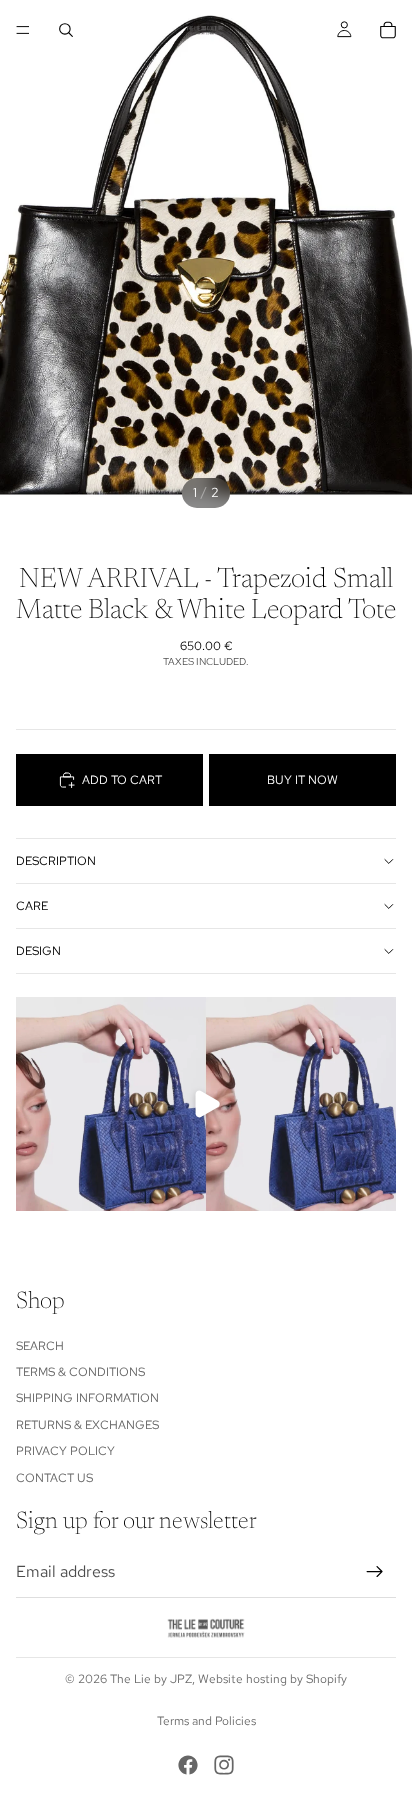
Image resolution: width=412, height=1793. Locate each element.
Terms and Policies (206, 1721)
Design (38, 951)
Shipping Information (87, 1398)
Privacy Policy (65, 1451)
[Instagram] (224, 1765)
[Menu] (23, 30)
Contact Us (54, 1477)
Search (40, 1345)
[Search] (66, 30)
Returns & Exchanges (87, 1425)
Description (56, 861)
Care (32, 906)
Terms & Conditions (80, 1372)
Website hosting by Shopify (272, 1679)
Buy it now (302, 780)
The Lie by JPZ (151, 1679)
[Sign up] (375, 1572)
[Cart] (388, 30)
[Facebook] (188, 1765)
